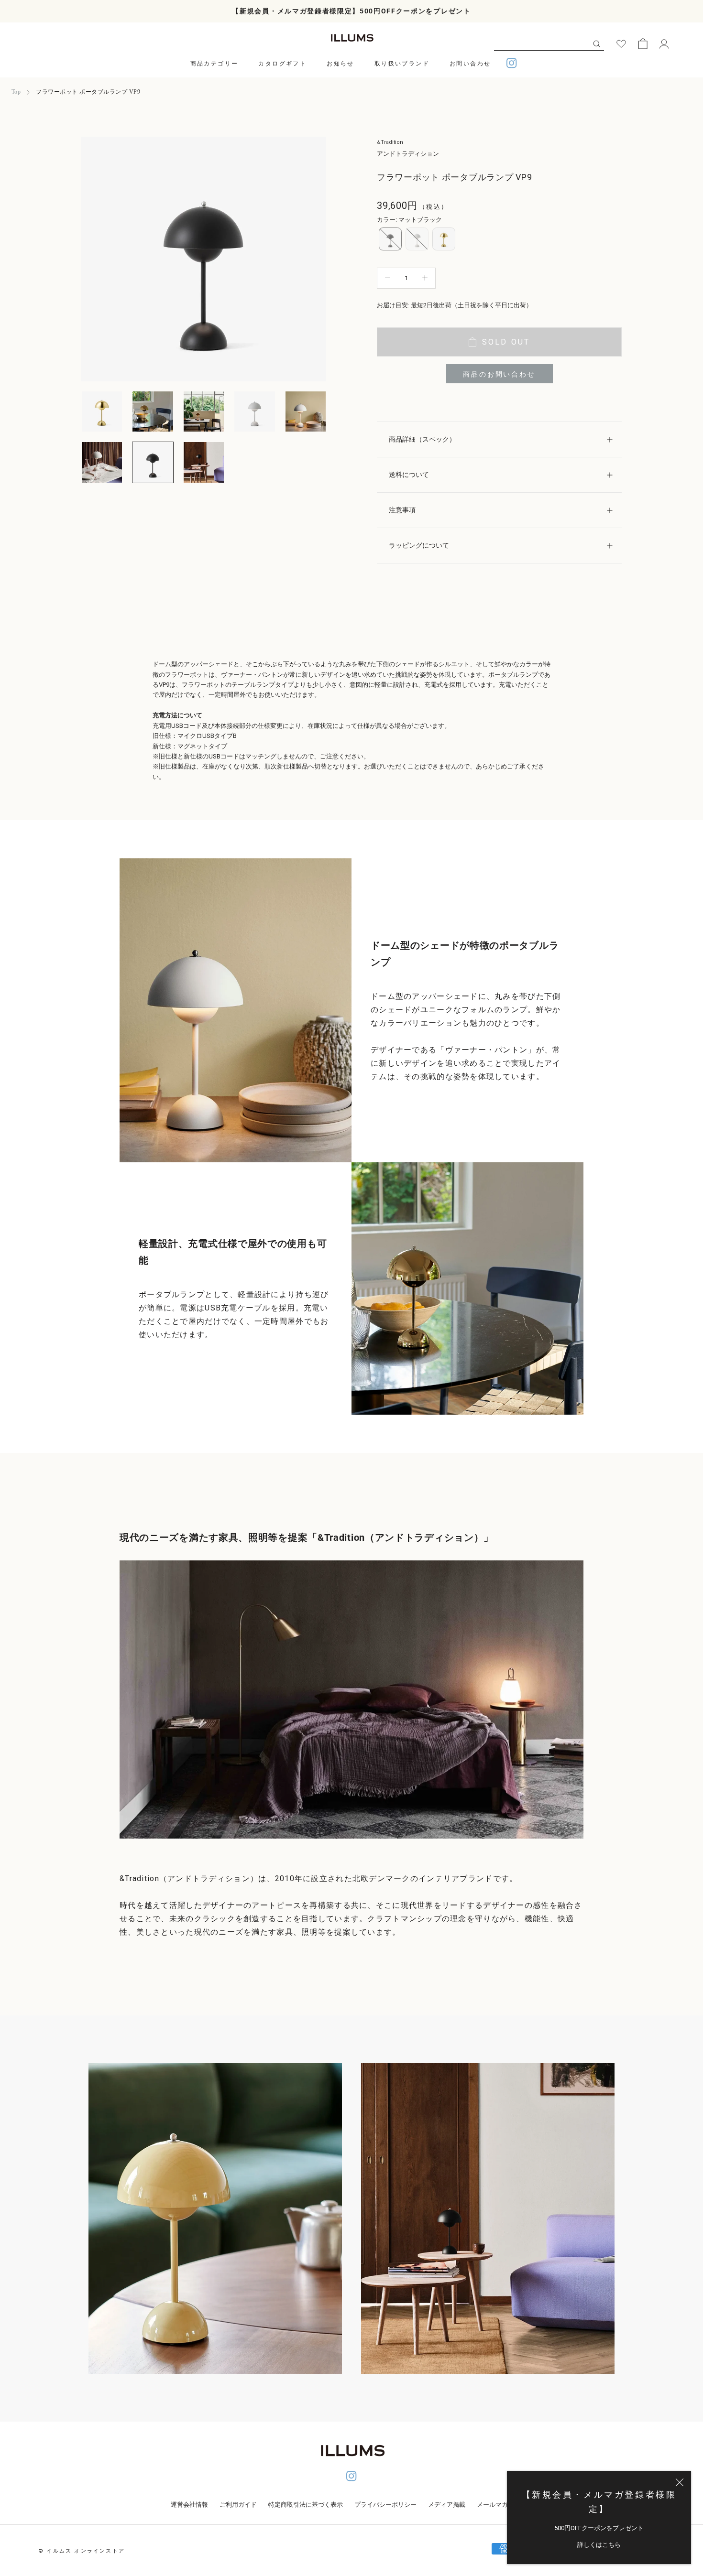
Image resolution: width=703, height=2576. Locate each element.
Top (16, 92)
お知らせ (341, 64)
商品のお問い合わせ (499, 374)
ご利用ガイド (238, 2505)
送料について (409, 475)
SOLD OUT (506, 342)
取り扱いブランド (402, 64)
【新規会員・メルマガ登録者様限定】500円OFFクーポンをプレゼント (351, 11)
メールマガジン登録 (505, 2505)
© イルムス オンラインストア (82, 2551)
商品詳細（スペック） (422, 439)
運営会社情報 (189, 2505)
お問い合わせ (470, 64)
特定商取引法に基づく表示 (306, 2505)
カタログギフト (282, 64)
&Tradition (390, 142)
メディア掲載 (447, 2505)
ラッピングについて (419, 545)
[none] (390, 239)
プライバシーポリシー (385, 2505)
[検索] (597, 43)
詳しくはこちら (599, 2545)
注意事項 (402, 510)
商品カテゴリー (214, 64)
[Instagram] (512, 64)
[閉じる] (680, 2482)
